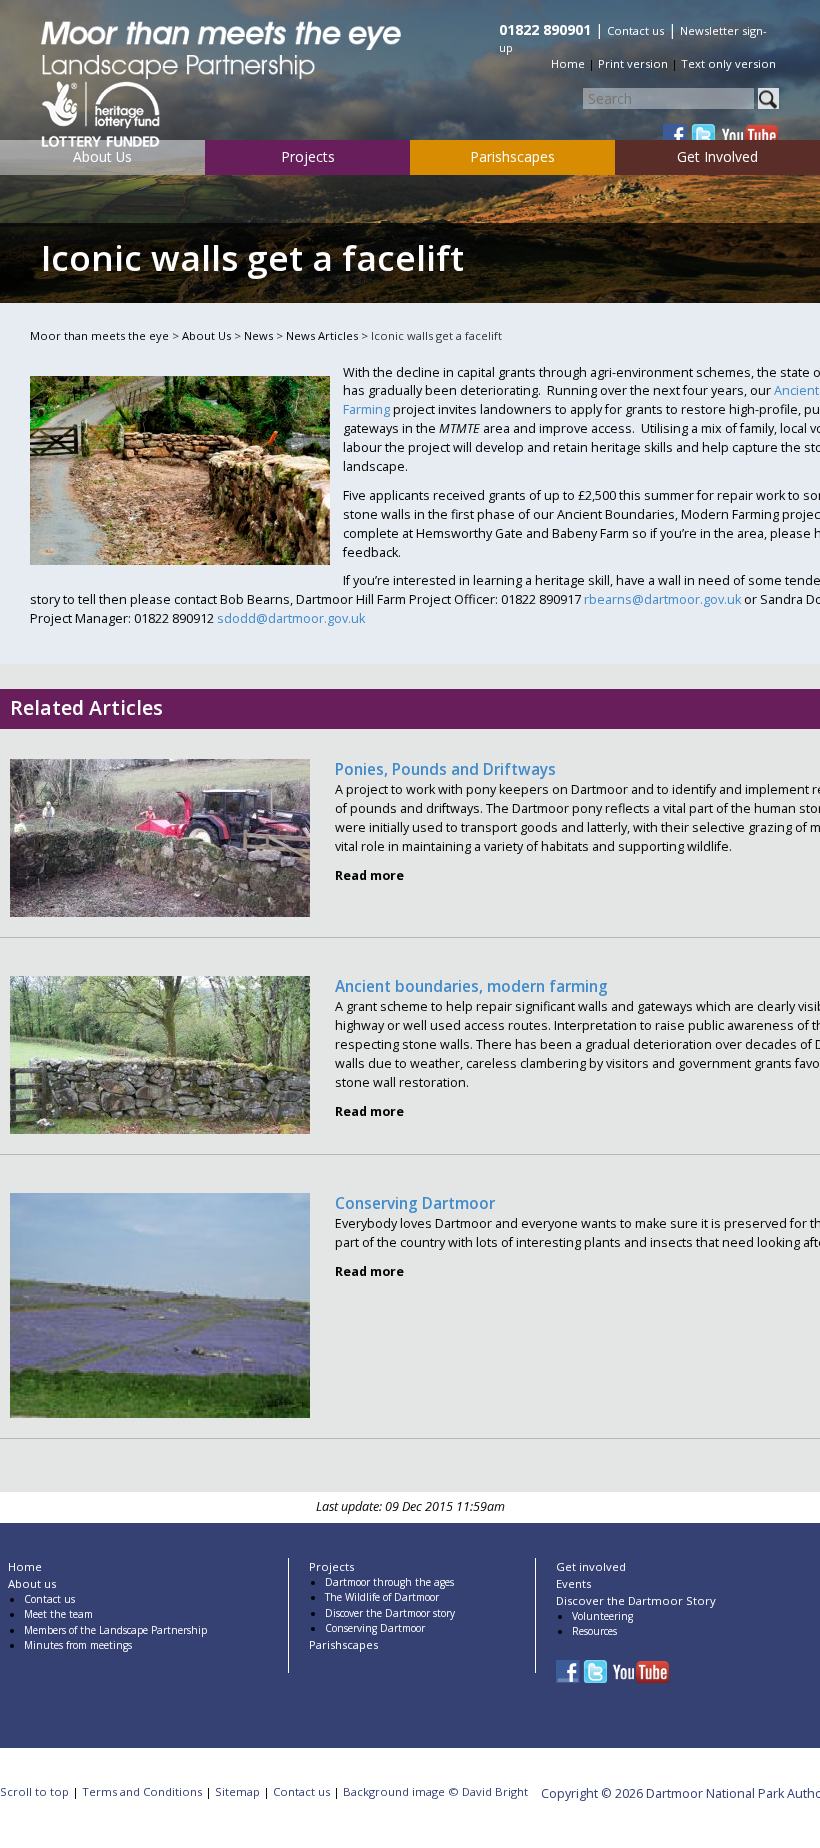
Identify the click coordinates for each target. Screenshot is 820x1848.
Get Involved (717, 156)
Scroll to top (34, 1791)
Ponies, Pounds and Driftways (445, 769)
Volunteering (602, 1616)
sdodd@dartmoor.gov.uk (291, 618)
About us (32, 1583)
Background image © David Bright (435, 1791)
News (258, 335)
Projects (308, 156)
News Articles (322, 335)
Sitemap (237, 1791)
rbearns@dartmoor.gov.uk (662, 599)
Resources (594, 1631)
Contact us (635, 30)
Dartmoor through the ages (389, 1582)
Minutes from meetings (78, 1645)
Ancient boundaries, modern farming (471, 986)
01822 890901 (545, 29)
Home (568, 63)
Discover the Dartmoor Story (636, 1600)
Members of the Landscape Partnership (115, 1630)
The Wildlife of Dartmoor (382, 1597)
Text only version (728, 63)
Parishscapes (512, 156)
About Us (102, 156)
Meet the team (58, 1614)
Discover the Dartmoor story (390, 1613)
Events (573, 1583)
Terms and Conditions (142, 1791)
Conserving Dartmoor (415, 1203)
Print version (633, 63)
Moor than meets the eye (99, 335)
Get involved (591, 1566)
